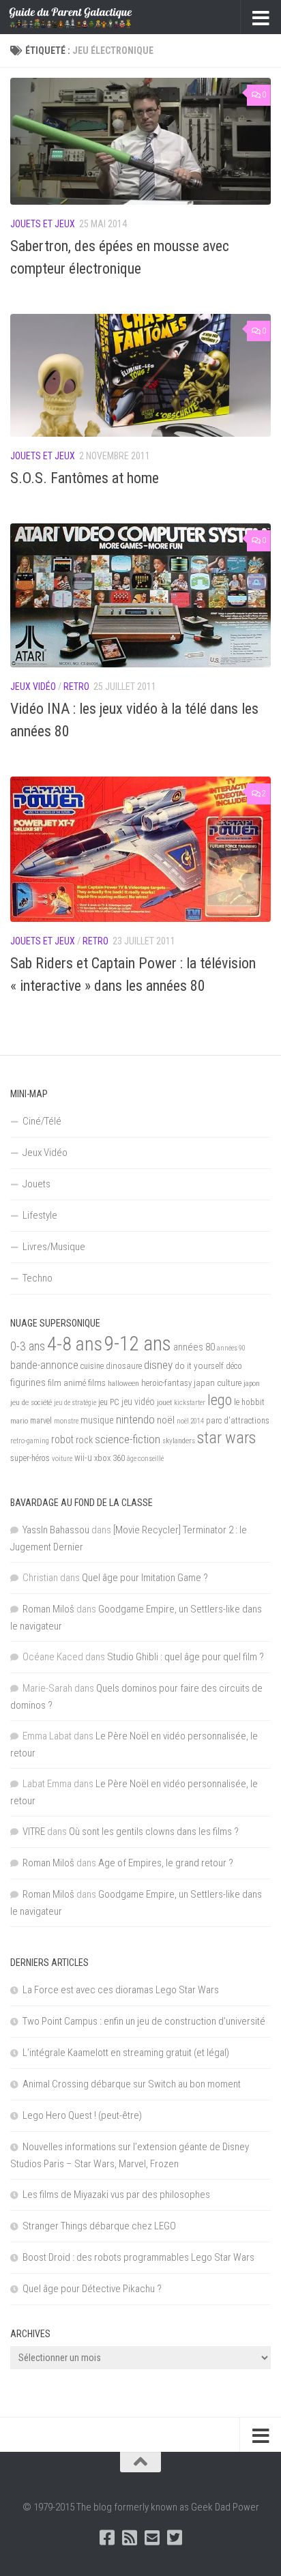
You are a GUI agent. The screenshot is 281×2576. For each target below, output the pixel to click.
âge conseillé (145, 1459)
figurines (28, 1383)
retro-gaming (30, 1441)
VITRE (34, 1832)
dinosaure (124, 1366)
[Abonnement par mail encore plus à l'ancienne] (152, 2537)
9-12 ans (138, 1344)
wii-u (83, 1458)
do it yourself (199, 1365)
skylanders (179, 1441)
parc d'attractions (238, 1421)
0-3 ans (28, 1346)
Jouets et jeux (43, 224)
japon (252, 1383)
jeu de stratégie (75, 1403)
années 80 (194, 1347)
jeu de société (31, 1402)
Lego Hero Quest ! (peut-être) (82, 2115)
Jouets (36, 1184)
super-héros (30, 1458)
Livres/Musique (54, 1247)
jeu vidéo (138, 1402)
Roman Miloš (48, 1609)
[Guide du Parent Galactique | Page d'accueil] (91, 17)
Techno (38, 1278)
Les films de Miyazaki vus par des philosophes (116, 2195)
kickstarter (190, 1403)
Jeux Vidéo (33, 686)
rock (84, 1440)
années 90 (231, 1348)
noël (166, 1420)
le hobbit (249, 1402)
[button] (140, 141)
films (97, 1383)
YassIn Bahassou (56, 1530)
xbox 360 (109, 1458)
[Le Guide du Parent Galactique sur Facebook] (107, 2537)
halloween (123, 1383)
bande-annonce (44, 1365)
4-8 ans (75, 1344)
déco (234, 1366)
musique (97, 1420)
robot (62, 1439)
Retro (76, 686)
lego (220, 1400)
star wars (226, 1438)
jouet (164, 1402)
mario (19, 1421)
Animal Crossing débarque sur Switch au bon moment (132, 2084)
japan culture (218, 1383)
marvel (41, 1421)
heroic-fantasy (166, 1383)
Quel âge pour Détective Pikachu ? (92, 2289)
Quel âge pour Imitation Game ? (145, 1578)
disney (158, 1365)
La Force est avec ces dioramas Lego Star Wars (121, 1990)
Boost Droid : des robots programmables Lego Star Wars (138, 2257)
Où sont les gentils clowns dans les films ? (154, 1832)
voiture (62, 1459)
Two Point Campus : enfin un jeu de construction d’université (144, 2021)
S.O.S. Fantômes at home (85, 478)
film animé (67, 1383)
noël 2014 (190, 1421)
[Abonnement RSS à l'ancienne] (129, 2537)
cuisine (92, 1366)
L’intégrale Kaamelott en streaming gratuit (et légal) (126, 2053)
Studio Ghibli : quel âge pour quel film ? (186, 1657)
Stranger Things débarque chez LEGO (99, 2226)
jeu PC (109, 1402)
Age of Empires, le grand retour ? (166, 1863)
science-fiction (128, 1439)
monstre (66, 1421)
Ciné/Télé (42, 1121)
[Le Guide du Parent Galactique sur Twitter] (174, 2537)
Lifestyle (40, 1215)
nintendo (135, 1419)
